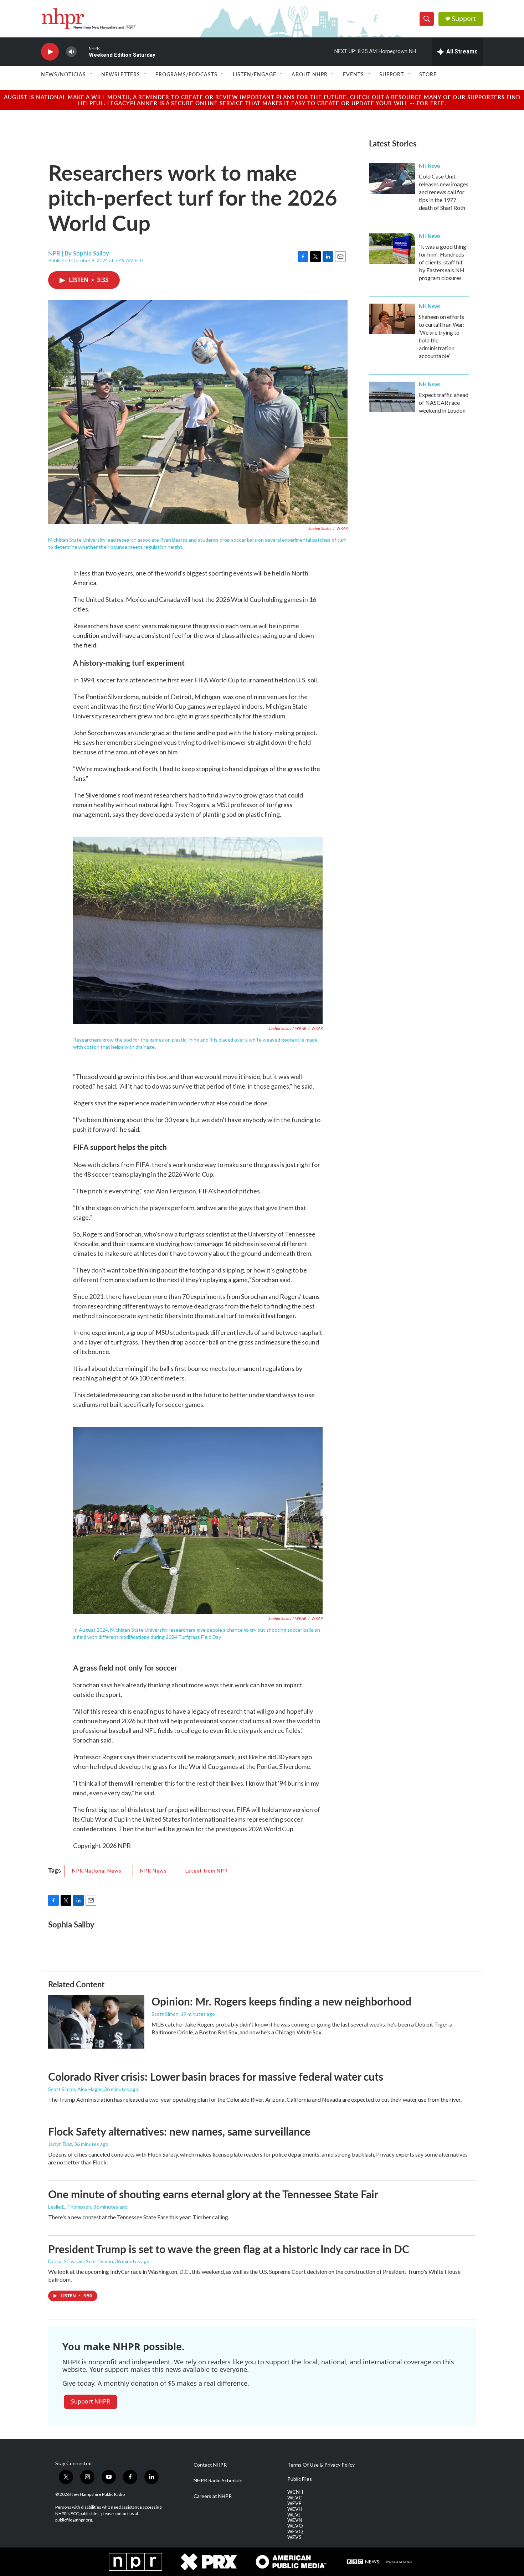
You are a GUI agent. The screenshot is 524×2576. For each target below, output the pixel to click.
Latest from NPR (207, 1871)
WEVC (295, 2498)
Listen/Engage (255, 74)
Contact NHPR (210, 2465)
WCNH (295, 2492)
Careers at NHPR (213, 2496)
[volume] (71, 52)
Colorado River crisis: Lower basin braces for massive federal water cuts (216, 2076)
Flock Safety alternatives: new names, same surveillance (179, 2131)
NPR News (153, 1871)
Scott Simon (165, 2014)
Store (428, 74)
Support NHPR (91, 2401)
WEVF (294, 2503)
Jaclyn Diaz (60, 2144)
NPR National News (97, 1871)
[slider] (83, 51)
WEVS (294, 2537)
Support (464, 19)
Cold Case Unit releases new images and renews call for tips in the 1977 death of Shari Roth (444, 192)
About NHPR (310, 74)
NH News (430, 166)
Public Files (300, 2479)
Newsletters (121, 74)
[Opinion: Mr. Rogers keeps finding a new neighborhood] (96, 2022)
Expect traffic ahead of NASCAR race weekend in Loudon (444, 402)
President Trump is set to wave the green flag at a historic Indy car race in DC (229, 2249)
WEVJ (294, 2515)
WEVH (295, 2509)
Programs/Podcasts (186, 74)
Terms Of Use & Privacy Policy (321, 2465)
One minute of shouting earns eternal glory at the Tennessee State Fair (213, 2194)
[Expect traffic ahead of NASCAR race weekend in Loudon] (392, 397)
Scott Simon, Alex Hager (75, 2089)
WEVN (295, 2520)
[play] (50, 52)
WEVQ (295, 2531)
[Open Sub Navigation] (91, 74)
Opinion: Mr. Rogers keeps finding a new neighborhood (281, 2001)
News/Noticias (63, 74)
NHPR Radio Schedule (218, 2481)
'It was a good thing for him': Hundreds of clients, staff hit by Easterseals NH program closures (443, 262)
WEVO (295, 2526)
